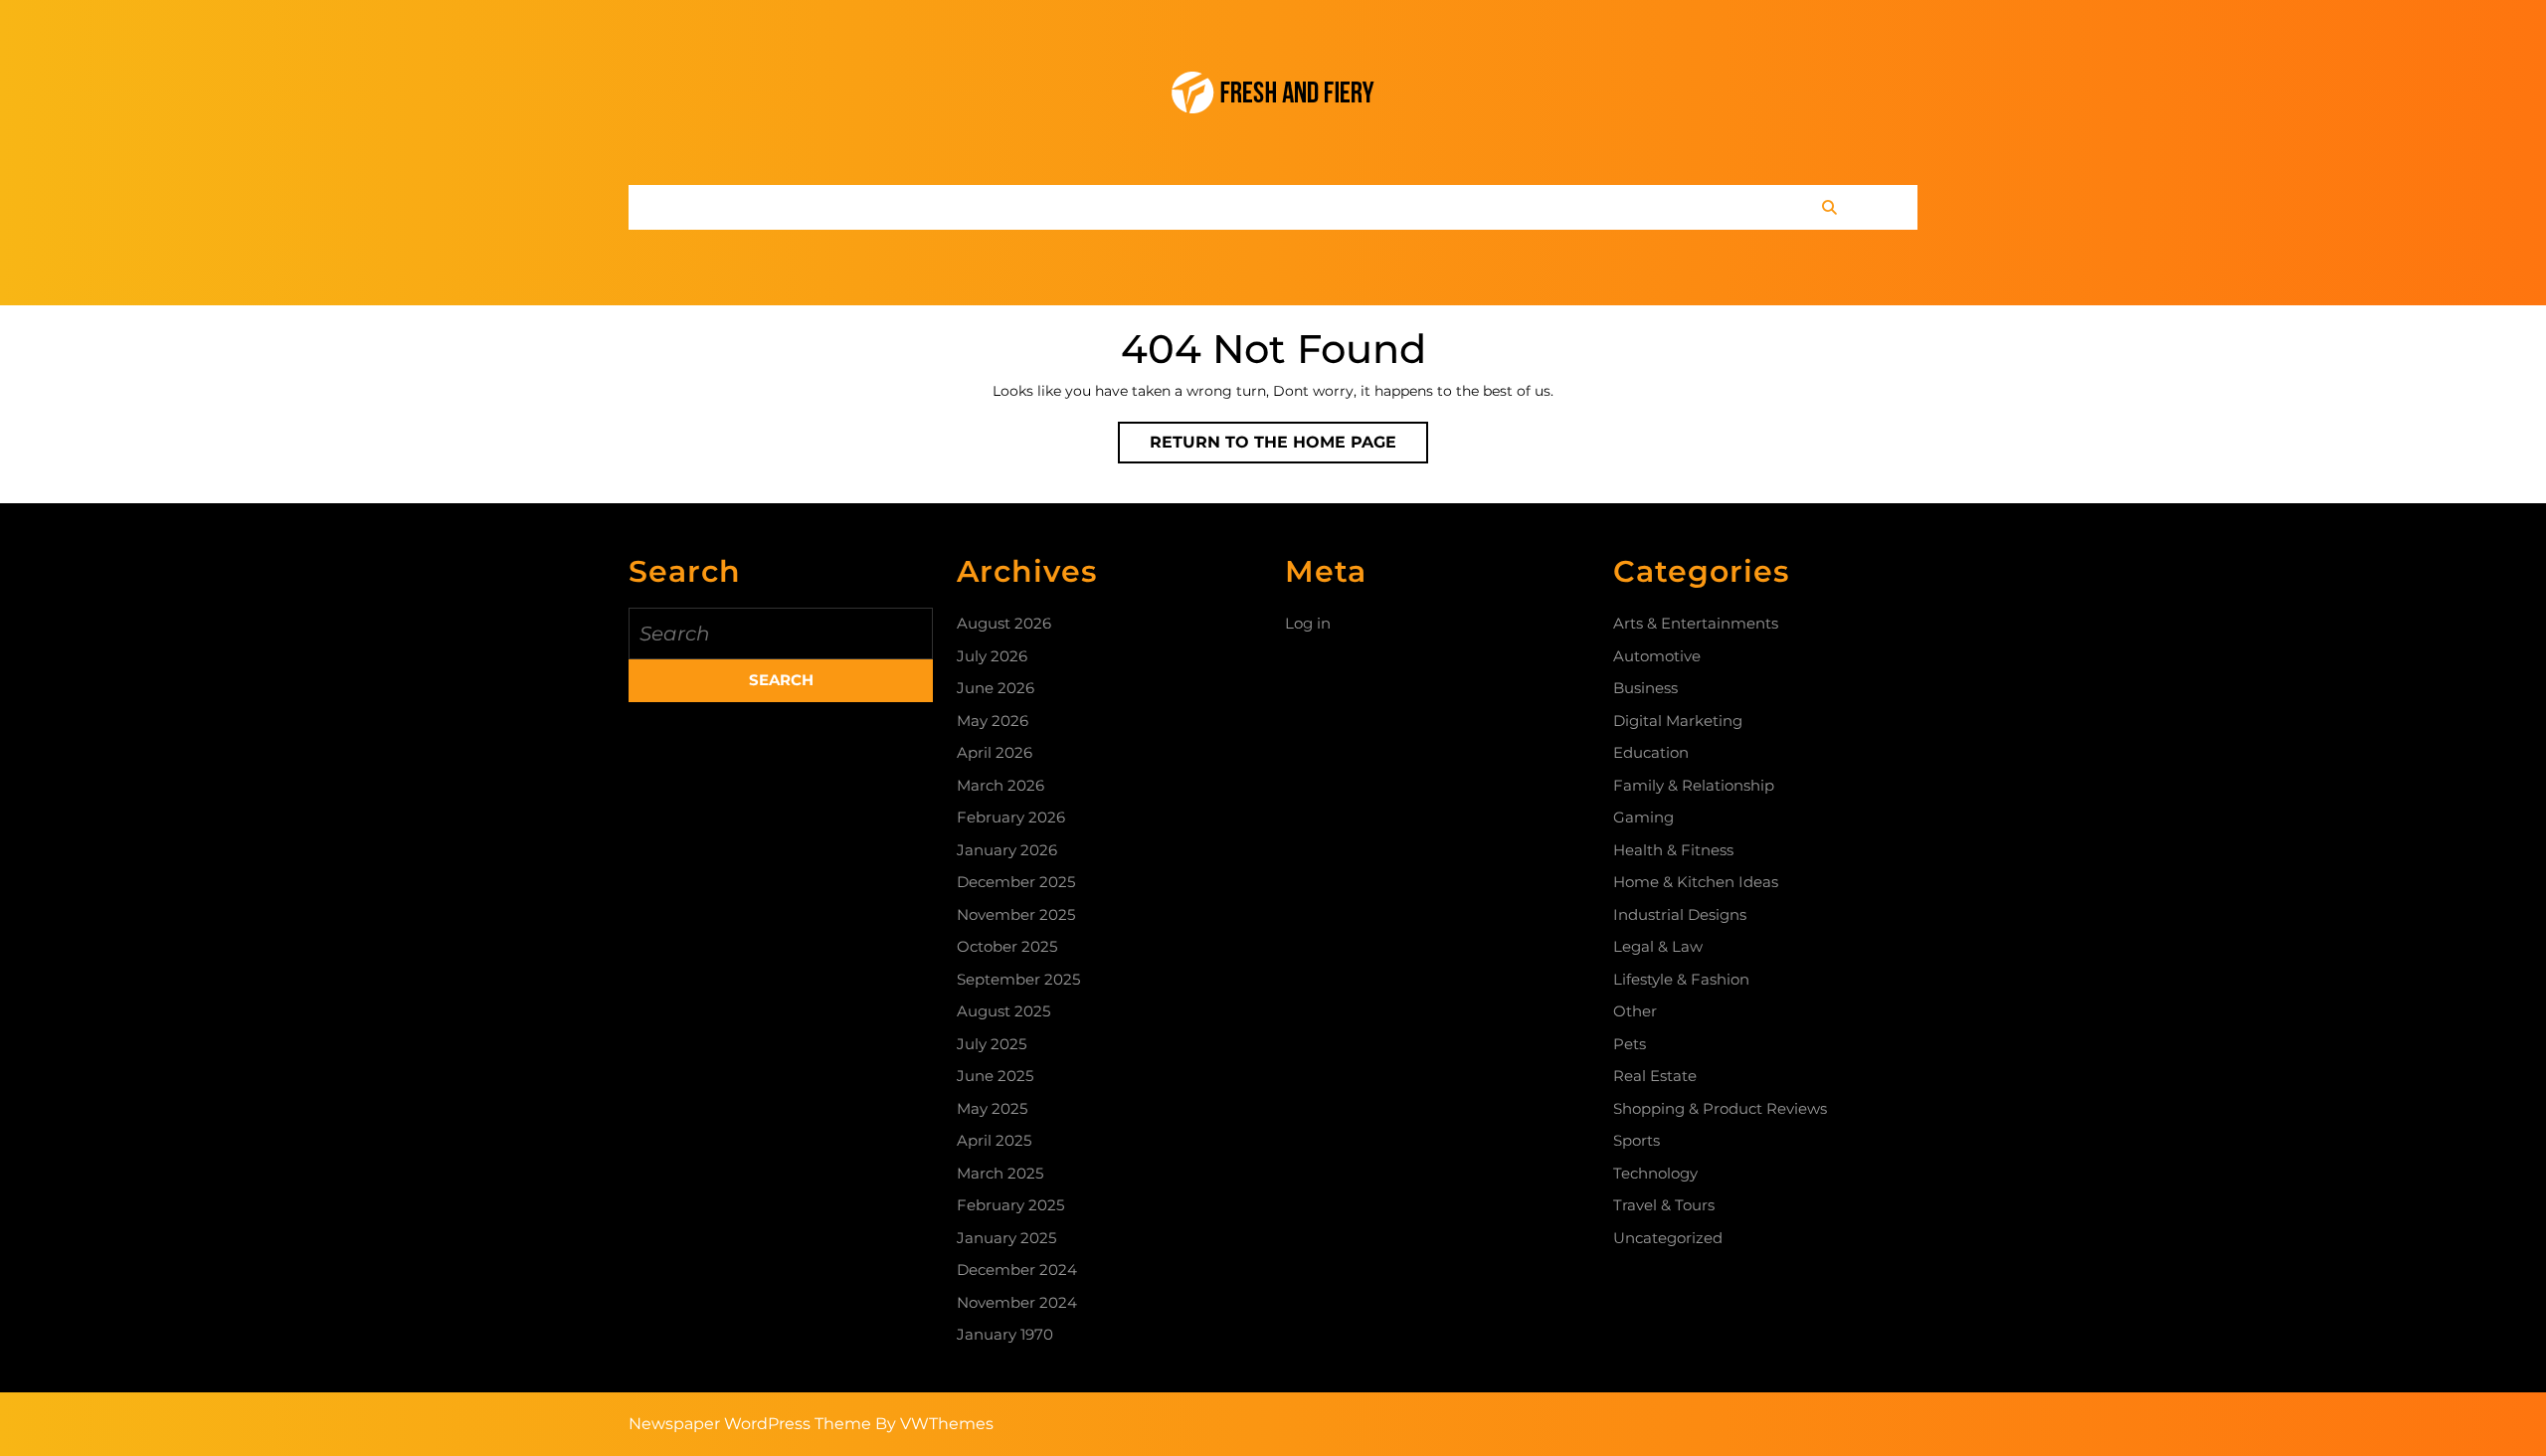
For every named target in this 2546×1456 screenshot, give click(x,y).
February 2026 (1011, 817)
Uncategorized (1668, 1238)
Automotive (1657, 656)
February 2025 (1010, 1205)
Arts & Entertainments (1696, 623)
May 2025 (992, 1108)
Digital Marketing (1678, 721)
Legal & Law (1658, 946)
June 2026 (996, 688)
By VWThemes (934, 1424)
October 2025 (1007, 946)
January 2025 (1006, 1238)
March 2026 (1000, 785)
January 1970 (1005, 1334)
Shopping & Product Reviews (1720, 1108)
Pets (1630, 1044)
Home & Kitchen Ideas (1696, 882)
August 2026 (1004, 623)
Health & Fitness (1673, 850)
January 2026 (1007, 850)
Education (1651, 752)
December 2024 (1017, 1270)
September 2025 (1018, 979)
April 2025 (994, 1140)
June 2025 (995, 1076)
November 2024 (1017, 1302)
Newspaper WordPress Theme (750, 1424)
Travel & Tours (1664, 1205)
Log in (1308, 623)
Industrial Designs (1680, 914)
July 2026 (992, 656)
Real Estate (1655, 1076)
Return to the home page (1289, 448)
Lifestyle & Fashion (1681, 979)
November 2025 (1016, 914)
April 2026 (995, 752)
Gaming (1643, 817)
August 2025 (1003, 1011)
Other (1635, 1011)
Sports (1637, 1140)
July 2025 (992, 1044)
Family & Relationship (1694, 785)
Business (1645, 688)
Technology (1655, 1173)
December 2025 (1016, 882)
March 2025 (1000, 1173)
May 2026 (993, 721)
